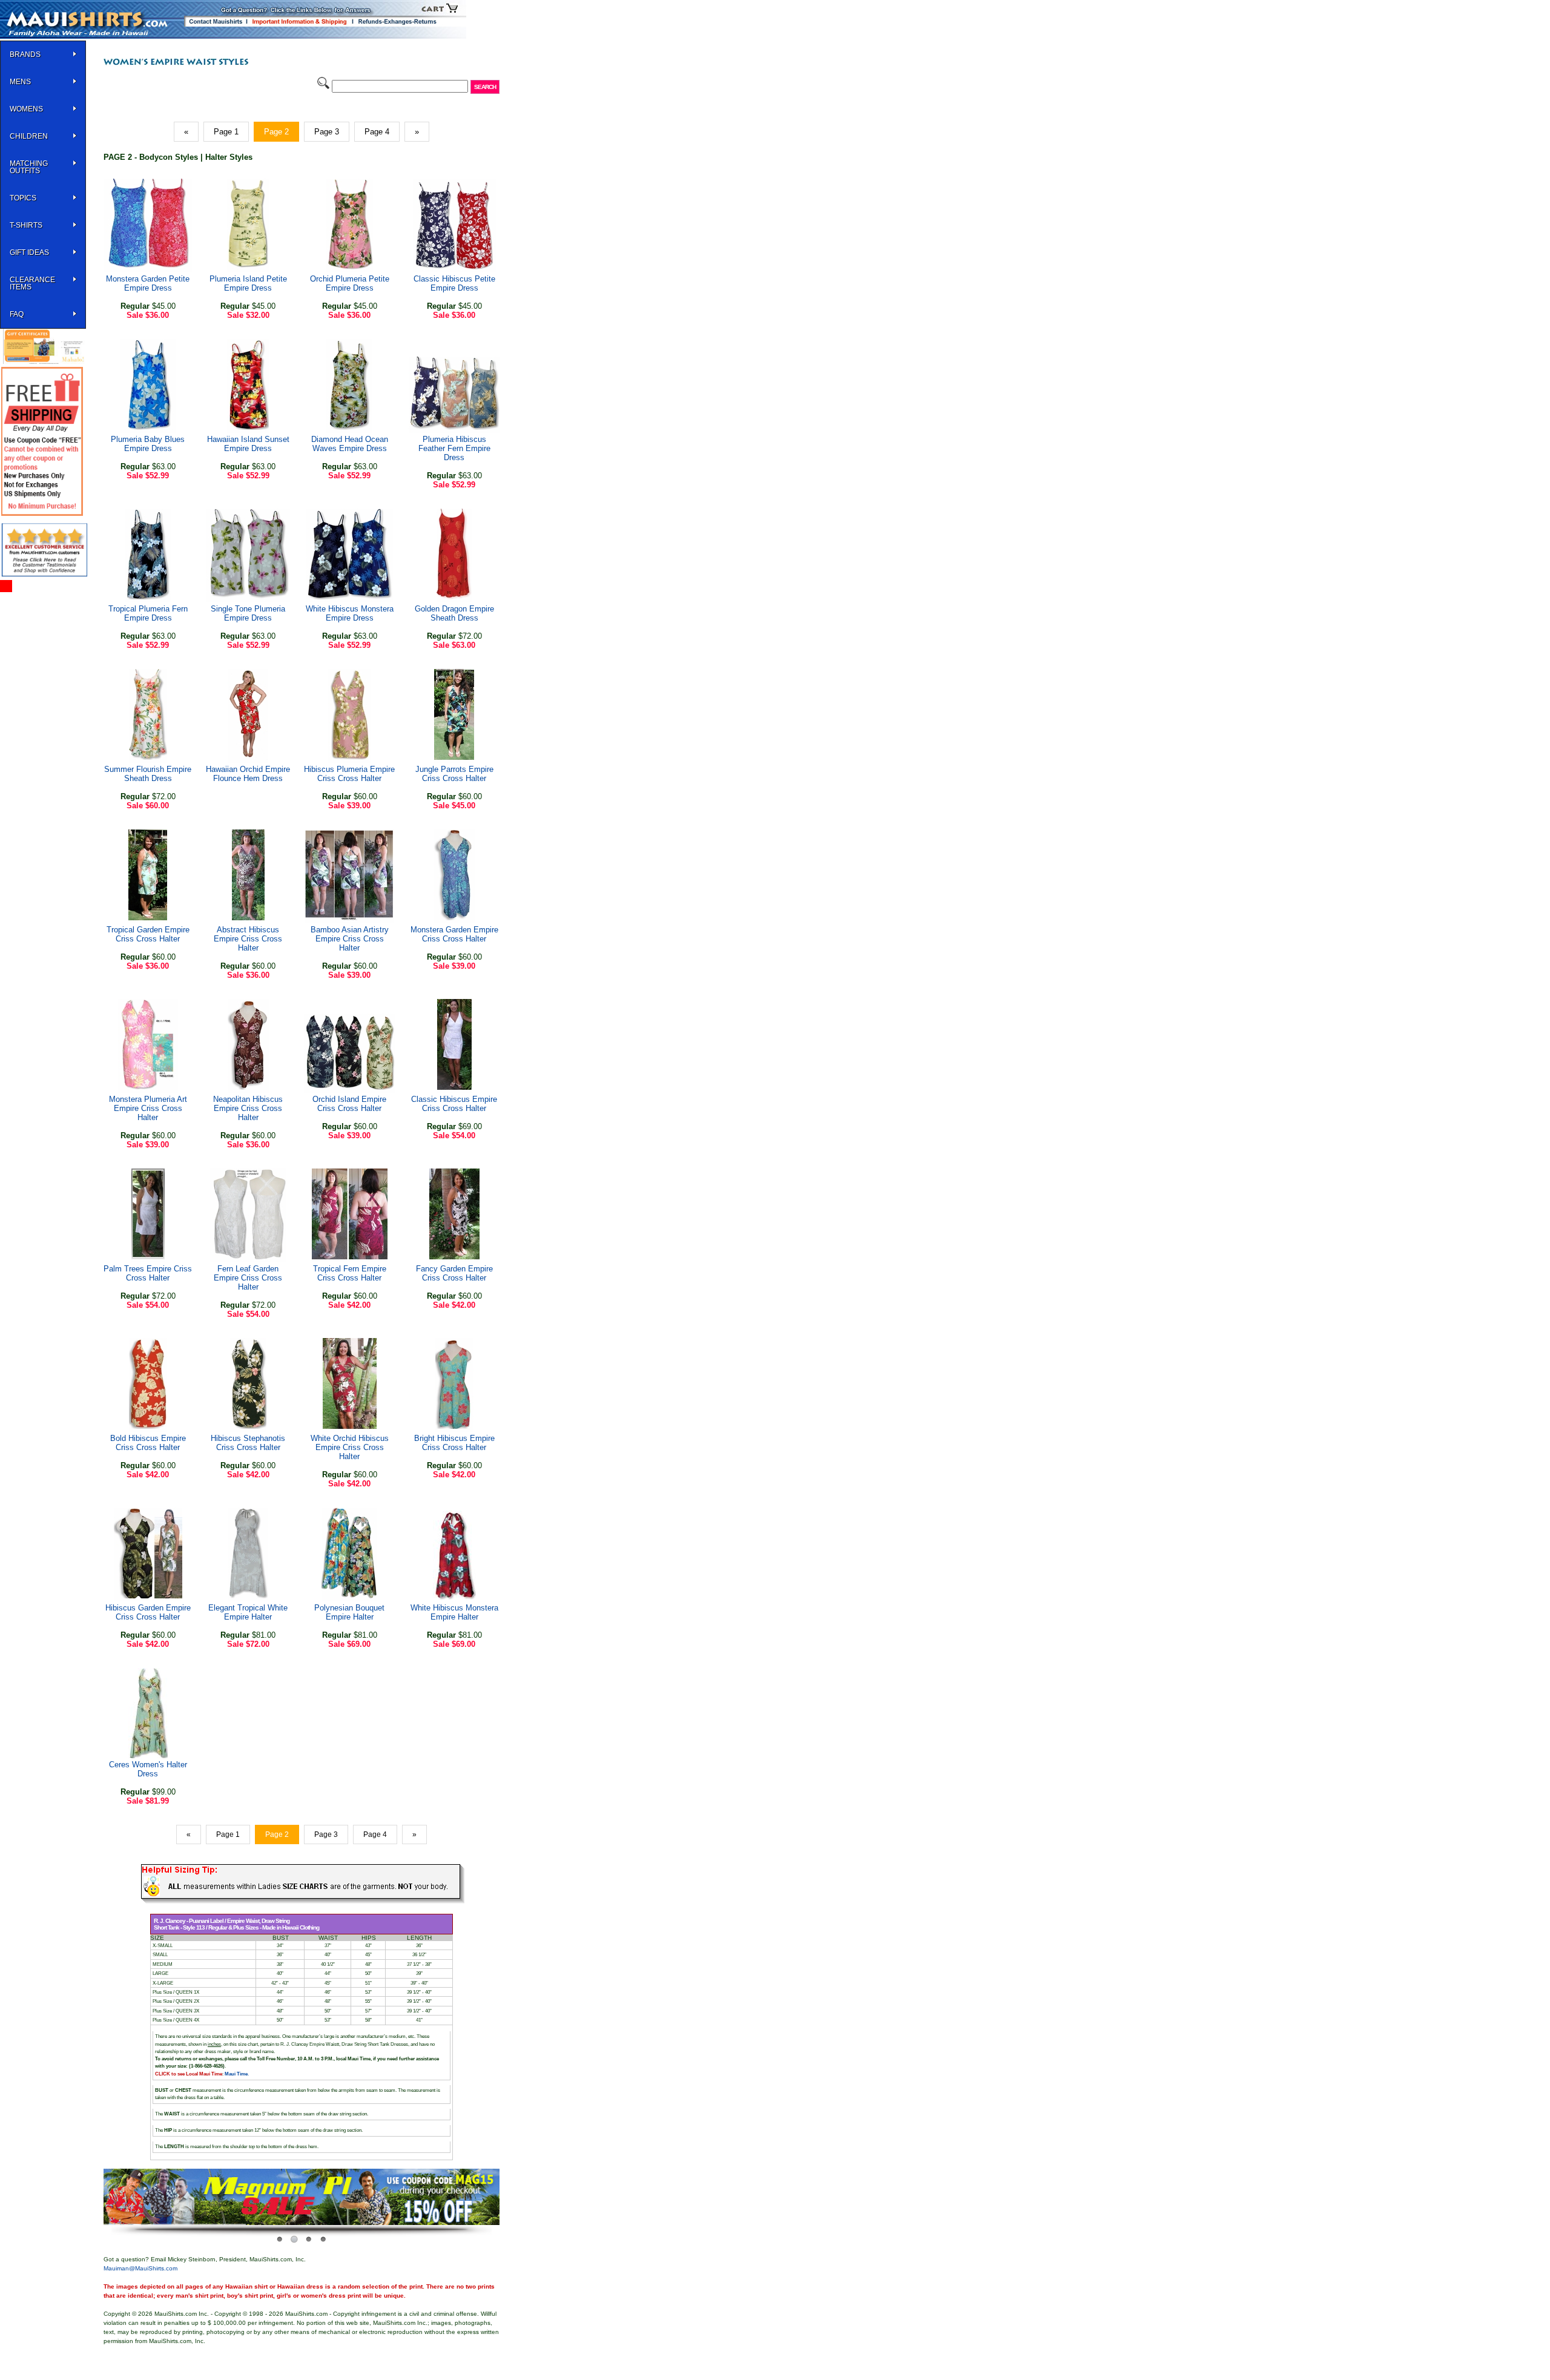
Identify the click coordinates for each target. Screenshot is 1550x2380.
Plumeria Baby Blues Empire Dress (148, 444)
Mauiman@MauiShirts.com (140, 2268)
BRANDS (25, 54)
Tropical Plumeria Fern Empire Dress (148, 613)
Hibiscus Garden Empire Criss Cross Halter (148, 1612)
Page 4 (377, 132)
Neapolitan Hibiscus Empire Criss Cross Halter (248, 1108)
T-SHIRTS (26, 225)
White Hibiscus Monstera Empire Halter (454, 1612)
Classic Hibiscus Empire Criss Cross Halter (454, 1104)
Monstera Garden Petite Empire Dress (148, 283)
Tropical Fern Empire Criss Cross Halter (350, 1273)
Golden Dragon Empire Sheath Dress (454, 613)
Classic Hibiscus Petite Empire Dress (454, 283)
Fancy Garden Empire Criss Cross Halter (454, 1273)
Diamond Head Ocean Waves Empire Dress (350, 444)
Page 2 (276, 132)
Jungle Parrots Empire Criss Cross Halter (454, 774)
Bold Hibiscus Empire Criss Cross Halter (148, 1443)
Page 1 (226, 132)
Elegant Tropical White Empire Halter (248, 1612)
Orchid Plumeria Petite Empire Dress (350, 283)
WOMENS (26, 109)
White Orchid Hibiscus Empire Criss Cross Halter (350, 1447)
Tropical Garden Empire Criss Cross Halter (148, 934)
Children (29, 136)
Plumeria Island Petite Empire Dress (248, 283)
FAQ (17, 314)
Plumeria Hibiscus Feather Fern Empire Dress (454, 448)
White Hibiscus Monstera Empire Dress (350, 613)
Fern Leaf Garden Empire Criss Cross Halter (248, 1278)
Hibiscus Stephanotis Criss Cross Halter (248, 1443)
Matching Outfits (29, 167)
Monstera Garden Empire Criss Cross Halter (454, 934)
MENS (20, 82)
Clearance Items (32, 283)
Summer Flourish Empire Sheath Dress (148, 774)
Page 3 (327, 132)
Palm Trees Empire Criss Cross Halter (148, 1273)
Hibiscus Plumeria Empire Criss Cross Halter (349, 774)
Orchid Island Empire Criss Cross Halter (349, 1104)
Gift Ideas (29, 252)
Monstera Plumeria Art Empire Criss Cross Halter (148, 1108)
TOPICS (23, 198)
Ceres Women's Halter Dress (148, 1769)
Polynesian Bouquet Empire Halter (349, 1612)
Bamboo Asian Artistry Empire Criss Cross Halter (350, 939)
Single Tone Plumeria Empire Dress (248, 613)
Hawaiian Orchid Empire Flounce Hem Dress (248, 774)
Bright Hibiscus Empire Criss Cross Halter (454, 1443)
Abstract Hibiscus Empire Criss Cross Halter (248, 939)
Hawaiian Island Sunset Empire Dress (248, 444)
